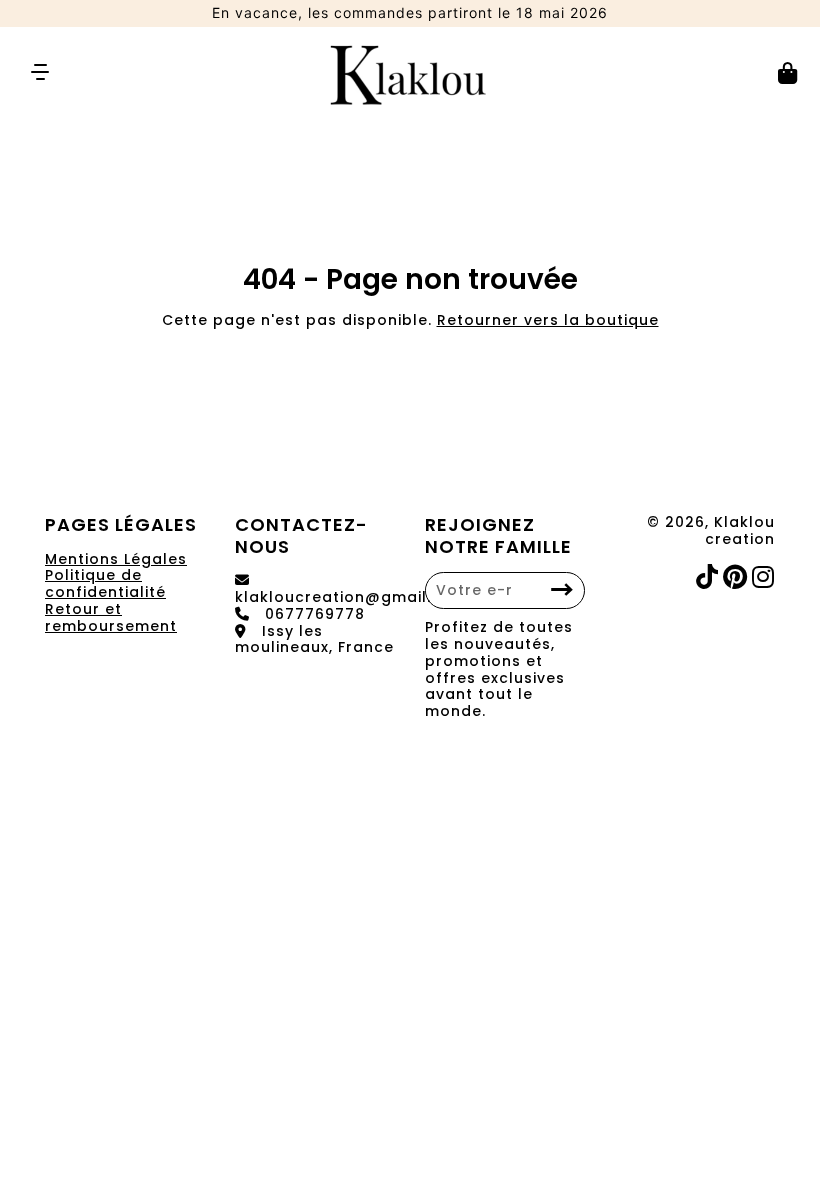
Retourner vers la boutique (548, 320)
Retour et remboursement (111, 617)
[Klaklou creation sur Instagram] (765, 577)
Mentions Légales (116, 559)
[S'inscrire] (562, 590)
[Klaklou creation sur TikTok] (709, 577)
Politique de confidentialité (105, 583)
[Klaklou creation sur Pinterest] (737, 577)
